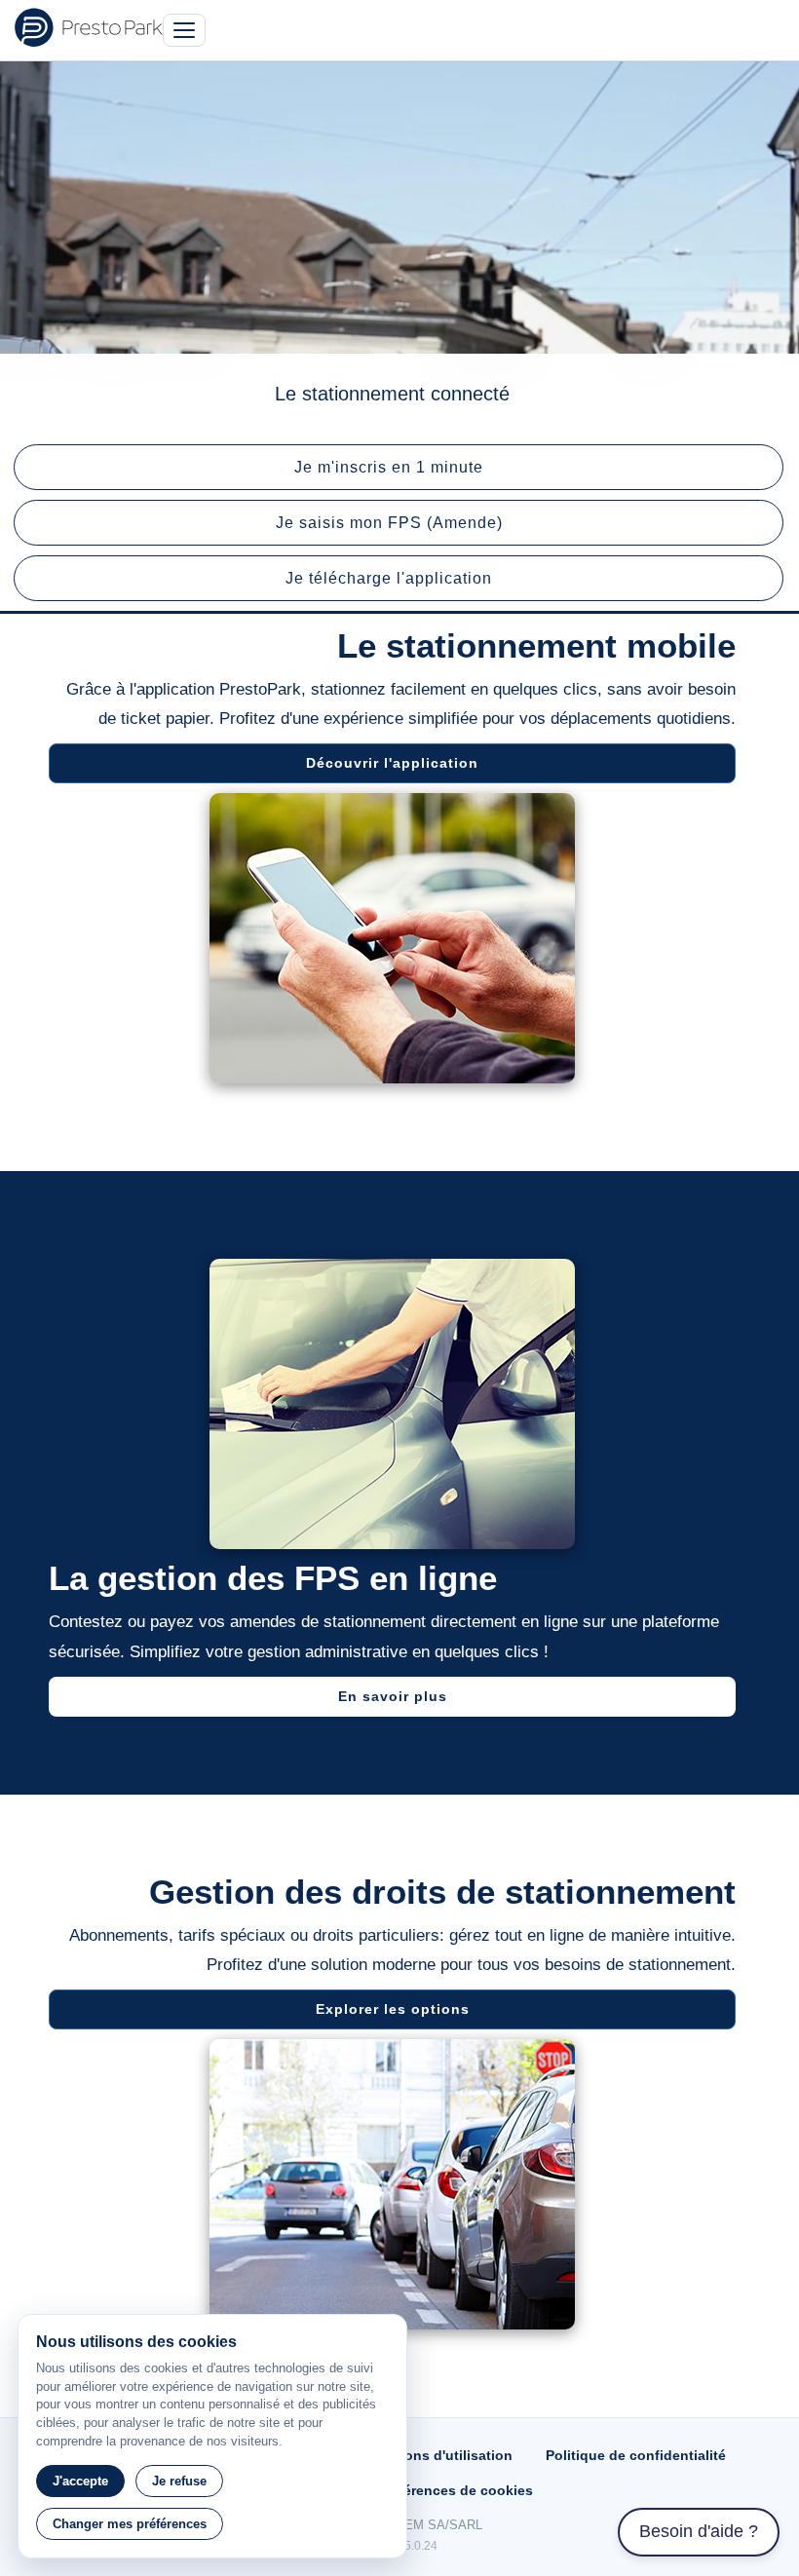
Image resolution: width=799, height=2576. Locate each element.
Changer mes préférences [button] (130, 2524)
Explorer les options (393, 2009)
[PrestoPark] (89, 27)
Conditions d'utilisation (434, 2455)
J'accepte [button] (80, 2481)
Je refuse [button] (179, 2481)
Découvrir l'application (392, 763)
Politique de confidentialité (636, 2455)
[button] (399, 467)
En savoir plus (393, 1696)
